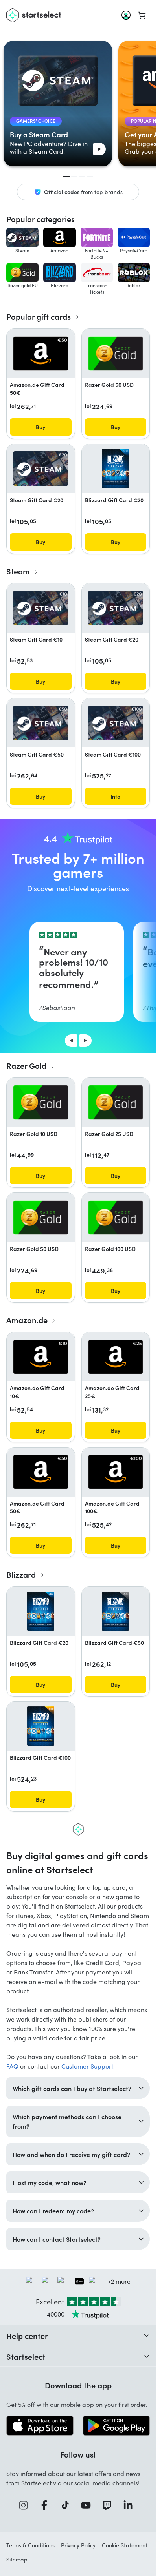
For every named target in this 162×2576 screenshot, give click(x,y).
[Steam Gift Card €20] (41, 469)
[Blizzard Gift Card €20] (115, 469)
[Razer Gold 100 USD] (116, 1218)
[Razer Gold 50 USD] (116, 354)
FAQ (12, 2066)
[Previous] (71, 1041)
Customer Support (87, 2066)
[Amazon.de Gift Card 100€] (116, 1472)
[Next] (85, 1041)
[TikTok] (68, 2505)
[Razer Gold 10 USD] (41, 1102)
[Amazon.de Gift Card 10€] (41, 1357)
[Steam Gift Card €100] (116, 723)
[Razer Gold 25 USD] (116, 1102)
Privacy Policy (78, 2545)
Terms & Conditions (30, 2545)
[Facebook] (47, 2505)
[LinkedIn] (131, 2505)
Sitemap (17, 2559)
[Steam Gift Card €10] (41, 608)
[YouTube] (88, 2505)
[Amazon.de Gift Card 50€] (41, 354)
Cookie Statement (125, 2545)
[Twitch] (110, 2505)
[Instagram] (26, 2505)
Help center (27, 2335)
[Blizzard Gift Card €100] (41, 1726)
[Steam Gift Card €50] (41, 723)
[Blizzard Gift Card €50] (115, 1611)
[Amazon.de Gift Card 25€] (116, 1357)
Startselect (26, 2356)
